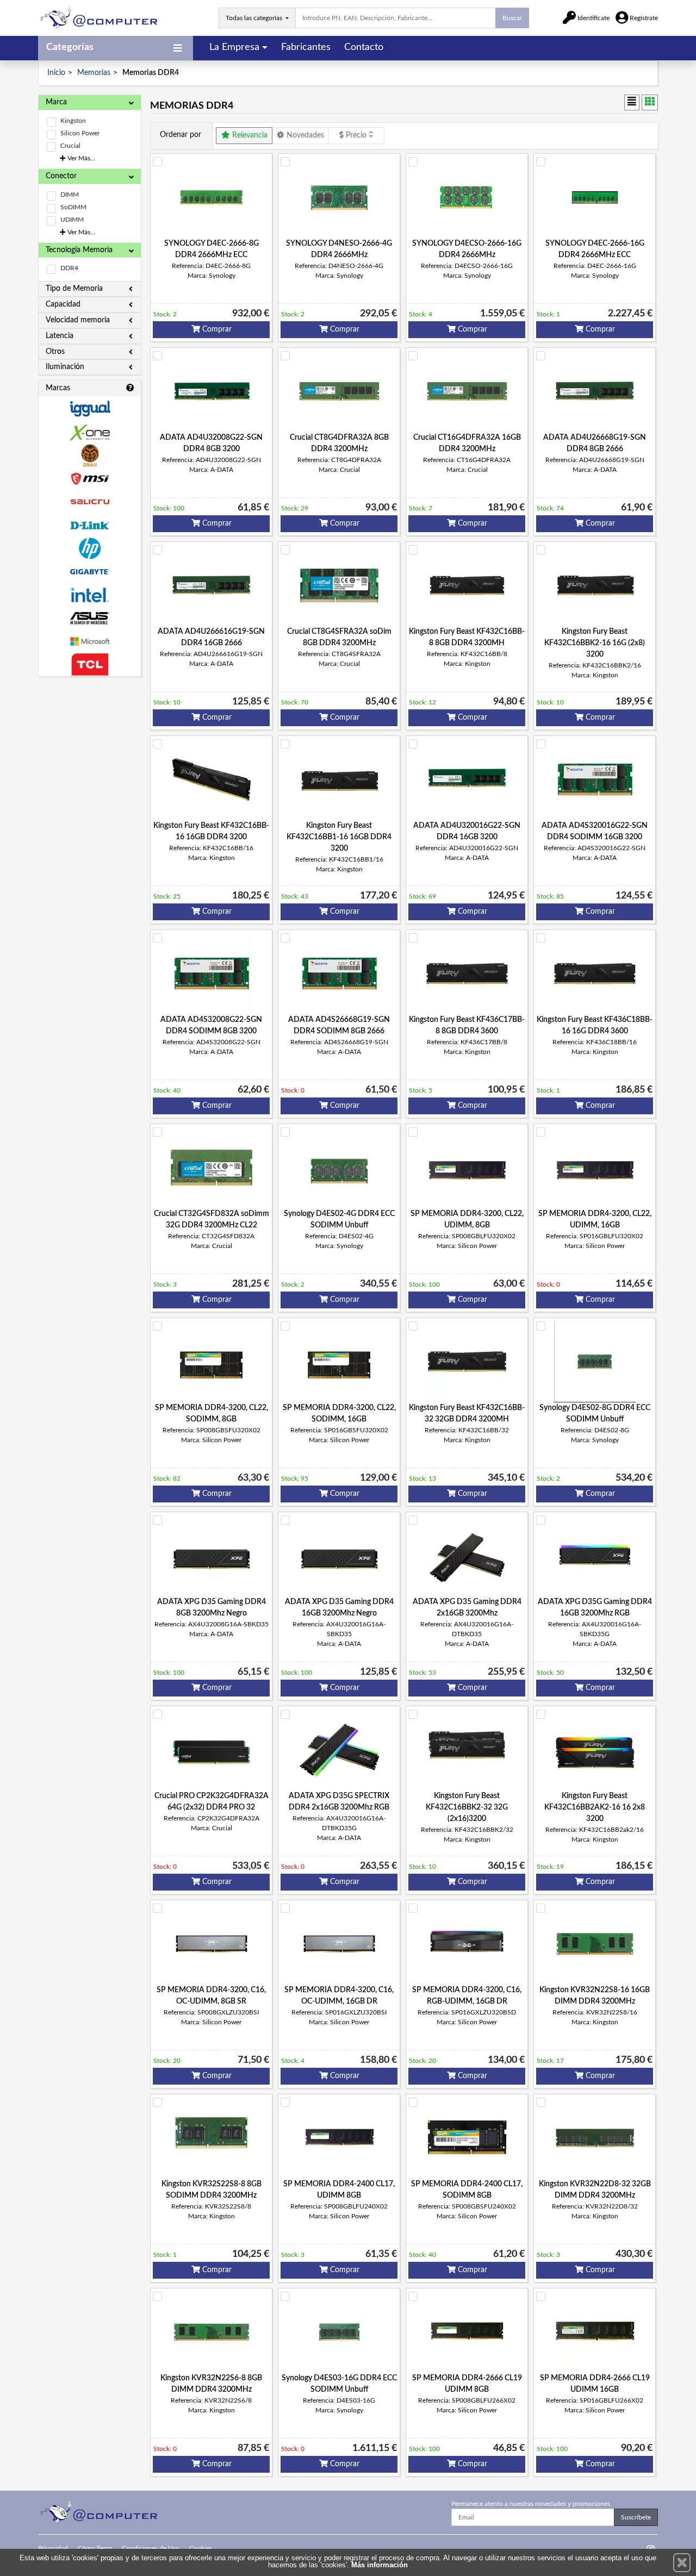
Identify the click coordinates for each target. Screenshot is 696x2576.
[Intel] (90, 595)
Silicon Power (80, 133)
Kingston (73, 121)
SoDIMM (73, 207)
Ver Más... (80, 158)
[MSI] (90, 479)
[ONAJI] (90, 456)
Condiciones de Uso (151, 2548)
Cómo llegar (95, 2548)
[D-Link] (90, 525)
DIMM (70, 195)
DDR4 (69, 268)
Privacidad (53, 2548)
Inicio (56, 73)
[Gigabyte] (90, 572)
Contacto (364, 47)
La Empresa (234, 47)
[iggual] (90, 408)
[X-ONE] (90, 432)
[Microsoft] (90, 642)
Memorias (94, 73)
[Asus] (90, 618)
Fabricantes (306, 47)
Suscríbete (636, 2517)
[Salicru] (90, 502)
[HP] (90, 549)
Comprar (216, 329)
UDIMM (72, 220)
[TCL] (90, 665)
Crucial (70, 146)
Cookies (201, 2548)
